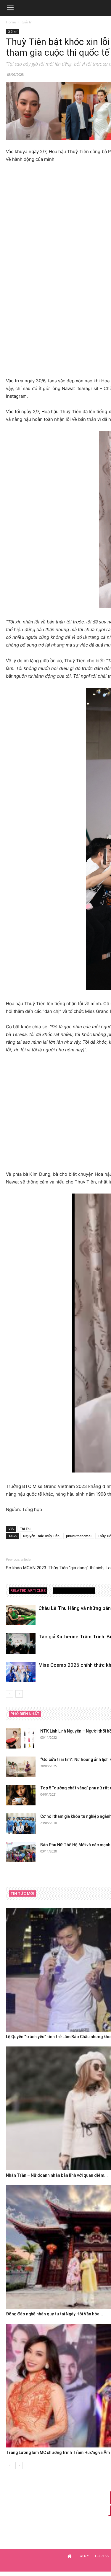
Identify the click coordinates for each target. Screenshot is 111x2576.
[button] (10, 8)
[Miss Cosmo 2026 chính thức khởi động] (21, 1672)
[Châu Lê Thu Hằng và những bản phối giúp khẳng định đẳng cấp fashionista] (21, 1615)
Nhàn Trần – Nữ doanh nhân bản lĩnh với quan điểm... (57, 2175)
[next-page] (19, 1694)
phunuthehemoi (79, 1536)
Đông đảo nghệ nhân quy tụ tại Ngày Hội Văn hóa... (54, 2314)
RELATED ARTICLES (28, 1591)
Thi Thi (25, 1529)
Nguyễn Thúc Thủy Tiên (41, 1536)
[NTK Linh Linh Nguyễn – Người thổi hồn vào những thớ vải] (21, 1738)
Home (11, 22)
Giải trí (27, 22)
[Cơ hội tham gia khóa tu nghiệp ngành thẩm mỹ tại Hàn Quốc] (21, 1824)
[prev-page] (10, 1694)
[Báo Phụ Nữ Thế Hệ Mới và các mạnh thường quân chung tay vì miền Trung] (21, 1852)
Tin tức (84, 2556)
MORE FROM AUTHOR (74, 1591)
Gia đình (102, 2556)
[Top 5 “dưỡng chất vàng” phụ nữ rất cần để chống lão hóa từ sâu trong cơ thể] (21, 1795)
